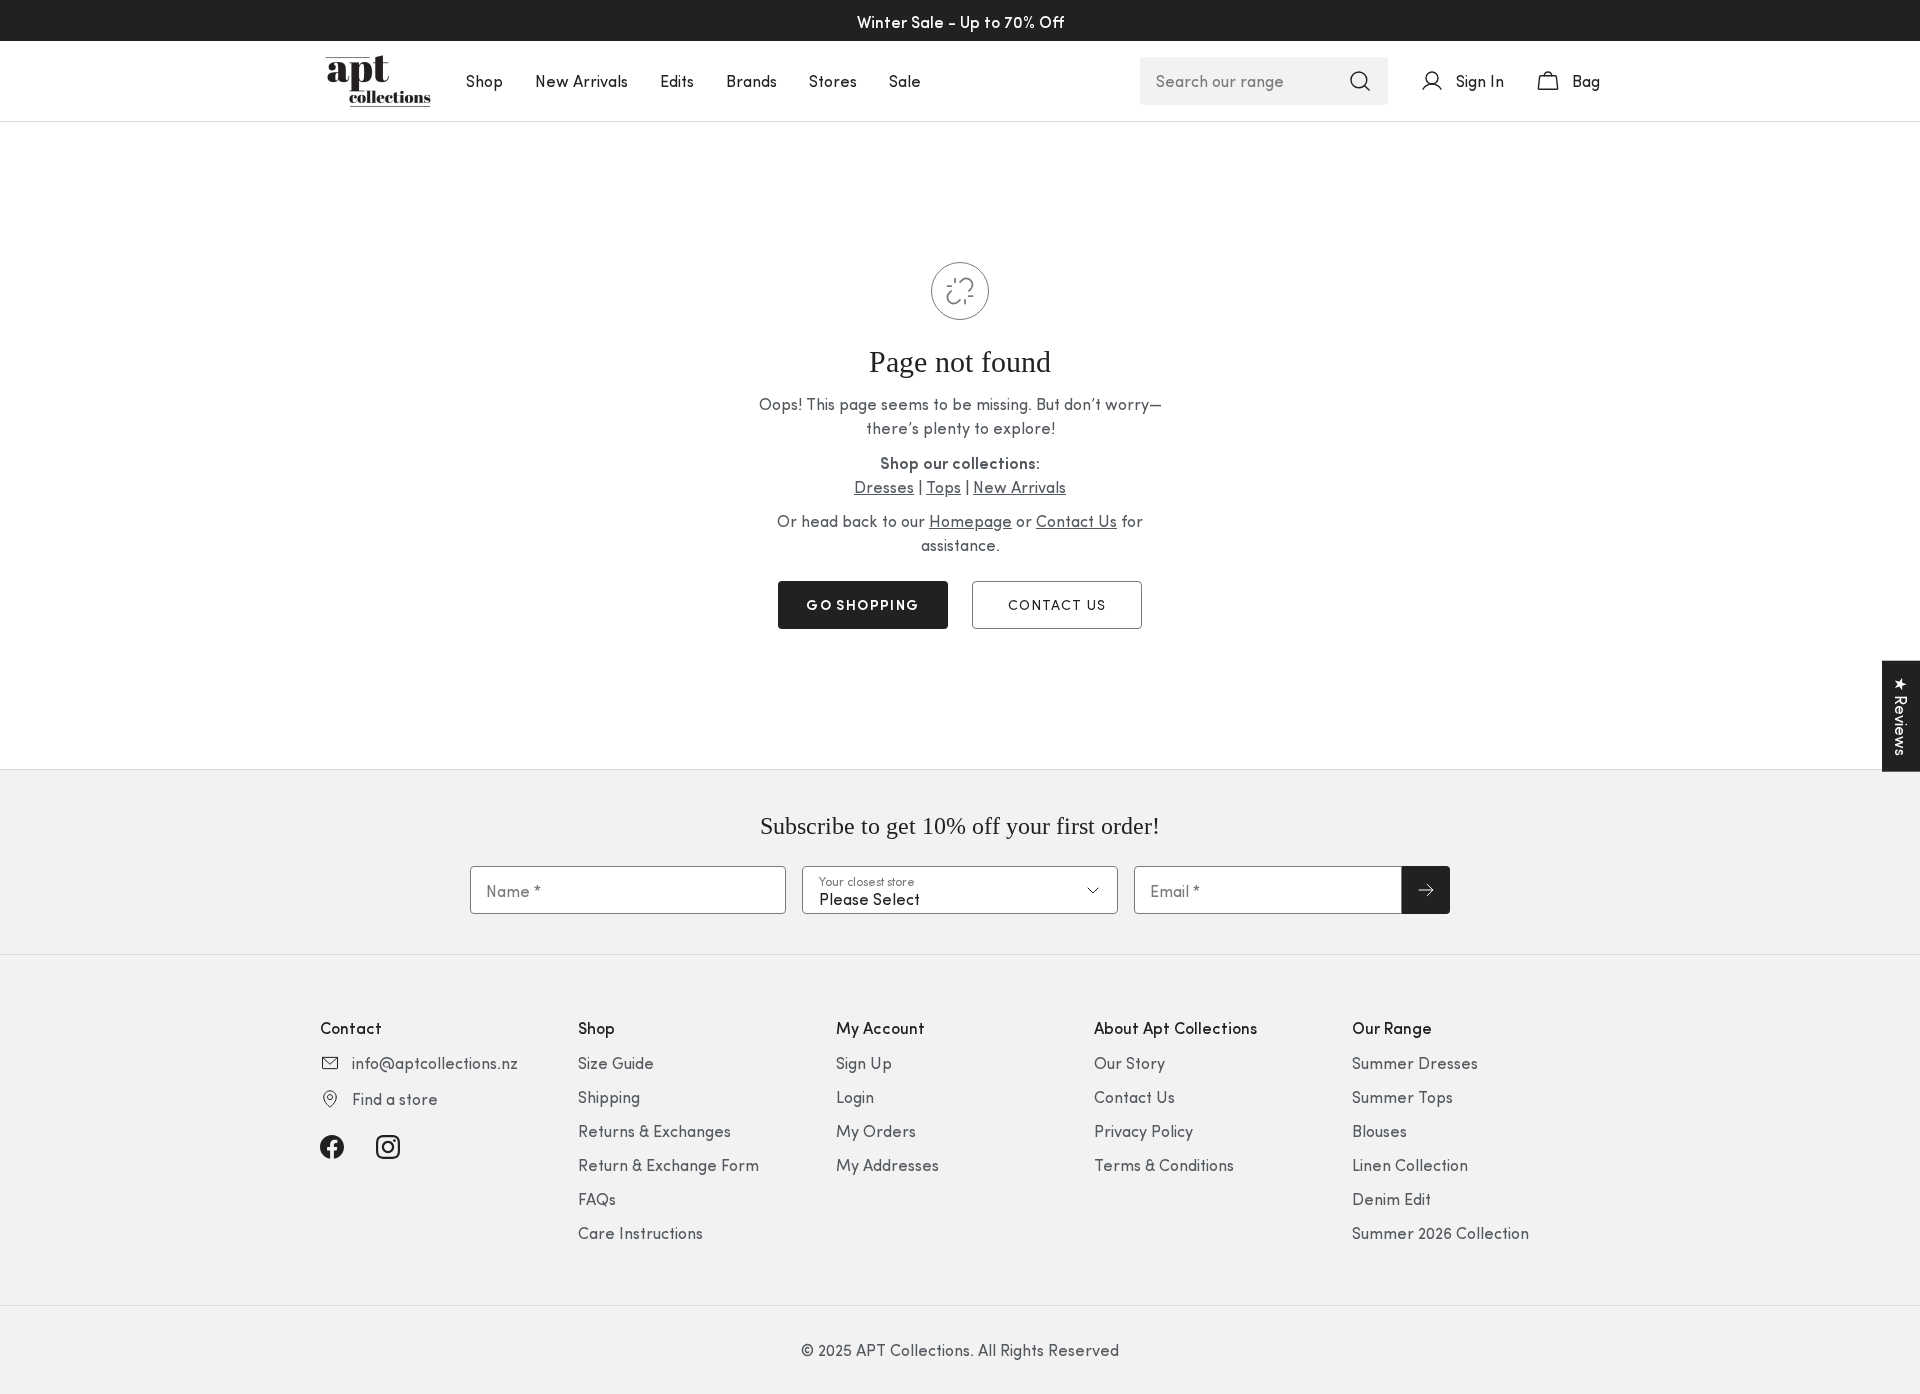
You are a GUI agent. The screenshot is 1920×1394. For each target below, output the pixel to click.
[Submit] (1426, 890)
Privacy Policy (1143, 1130)
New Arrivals (581, 80)
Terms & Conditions (1164, 1164)
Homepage (970, 520)
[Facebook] (332, 1147)
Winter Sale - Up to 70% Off (960, 21)
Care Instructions (640, 1232)
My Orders (876, 1130)
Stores (833, 80)
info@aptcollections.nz (435, 1062)
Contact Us (1076, 520)
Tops (943, 486)
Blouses (1379, 1130)
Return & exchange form (668, 1164)
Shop (484, 80)
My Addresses (887, 1164)
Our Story (1129, 1062)
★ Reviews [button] (1901, 716)
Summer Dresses (1415, 1062)
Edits (677, 80)
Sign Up (864, 1062)
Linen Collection (1410, 1164)
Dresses (884, 486)
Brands (751, 80)
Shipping (609, 1096)
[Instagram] (388, 1147)
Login (855, 1096)
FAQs (597, 1198)
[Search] (1360, 81)
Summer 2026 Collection (1440, 1232)
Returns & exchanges (654, 1130)
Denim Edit (1391, 1198)
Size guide (616, 1062)
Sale (905, 80)
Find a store (395, 1098)
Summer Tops (1402, 1096)
